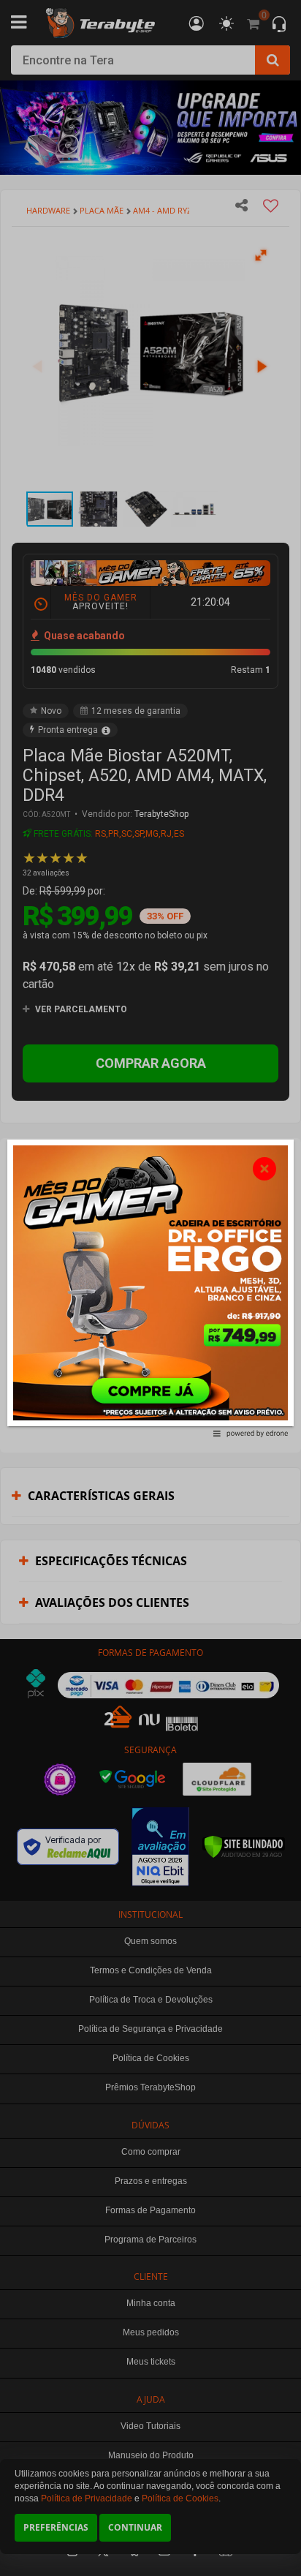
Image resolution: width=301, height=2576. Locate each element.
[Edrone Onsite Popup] (150, 1288)
